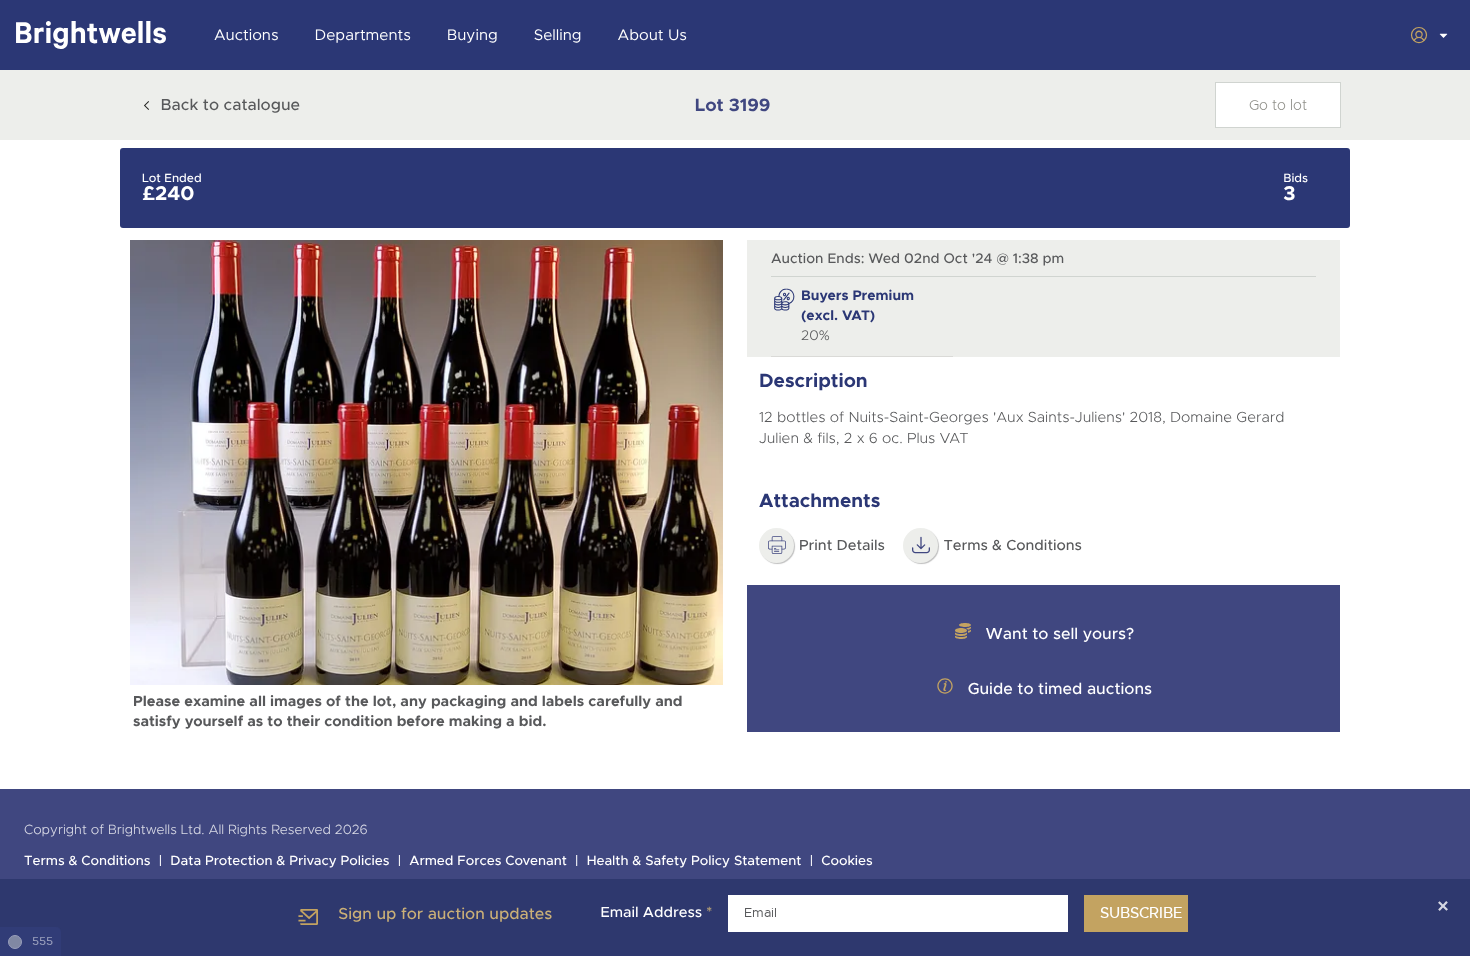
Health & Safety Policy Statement (694, 861)
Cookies (847, 861)
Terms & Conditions (1012, 546)
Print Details (842, 546)
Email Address (656, 913)
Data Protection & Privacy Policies (279, 861)
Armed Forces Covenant (488, 861)
